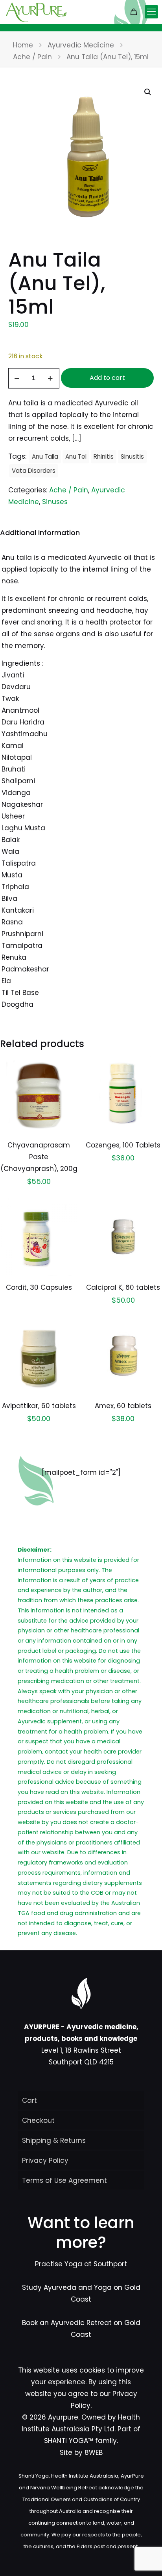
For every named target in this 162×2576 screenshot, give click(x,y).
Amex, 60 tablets (123, 1406)
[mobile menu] (151, 12)
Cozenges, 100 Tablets (123, 1145)
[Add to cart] (69, 1065)
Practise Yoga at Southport (81, 2264)
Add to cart (107, 378)
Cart (29, 2100)
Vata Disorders (34, 471)
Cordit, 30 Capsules (39, 1287)
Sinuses (55, 502)
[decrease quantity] (17, 378)
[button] (148, 92)
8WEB (94, 2453)
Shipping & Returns (54, 2140)
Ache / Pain (32, 57)
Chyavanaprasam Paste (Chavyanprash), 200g (39, 1157)
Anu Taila (45, 457)
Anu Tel (76, 457)
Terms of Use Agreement (64, 2180)
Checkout (38, 2120)
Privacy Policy (45, 2160)
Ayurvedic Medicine (81, 45)
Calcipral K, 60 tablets (123, 1287)
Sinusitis (132, 457)
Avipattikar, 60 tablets (39, 1406)
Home (23, 45)
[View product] (69, 1076)
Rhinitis (104, 457)
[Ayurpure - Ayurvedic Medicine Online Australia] (36, 12)
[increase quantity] (51, 378)
